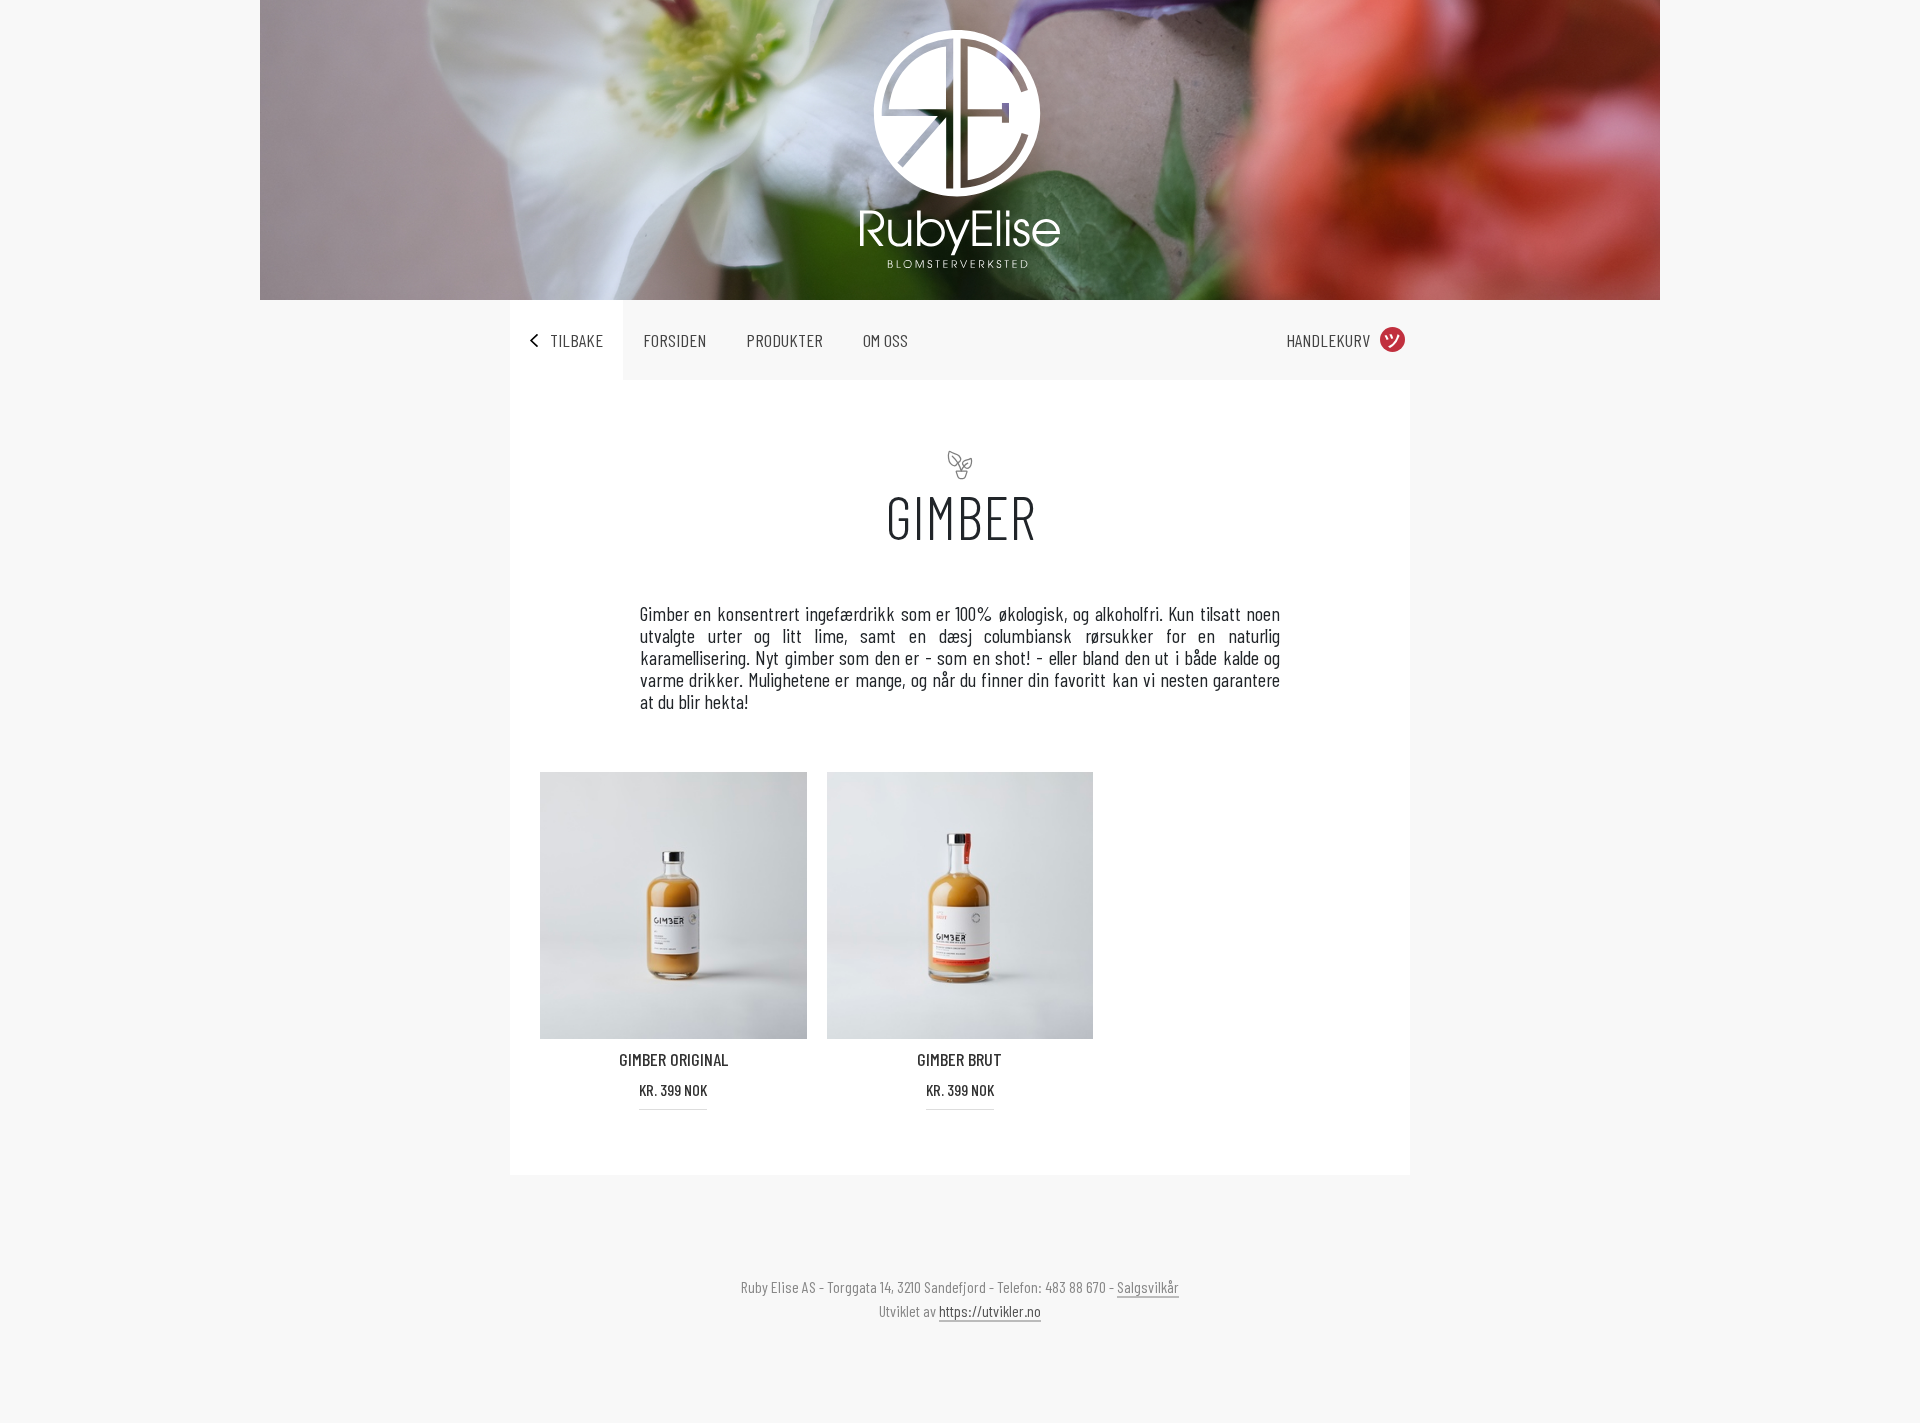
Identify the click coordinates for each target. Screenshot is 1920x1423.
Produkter (784, 340)
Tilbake (576, 340)
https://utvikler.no (990, 1310)
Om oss (885, 340)
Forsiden (674, 340)
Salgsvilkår (1148, 1286)
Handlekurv (1328, 340)
